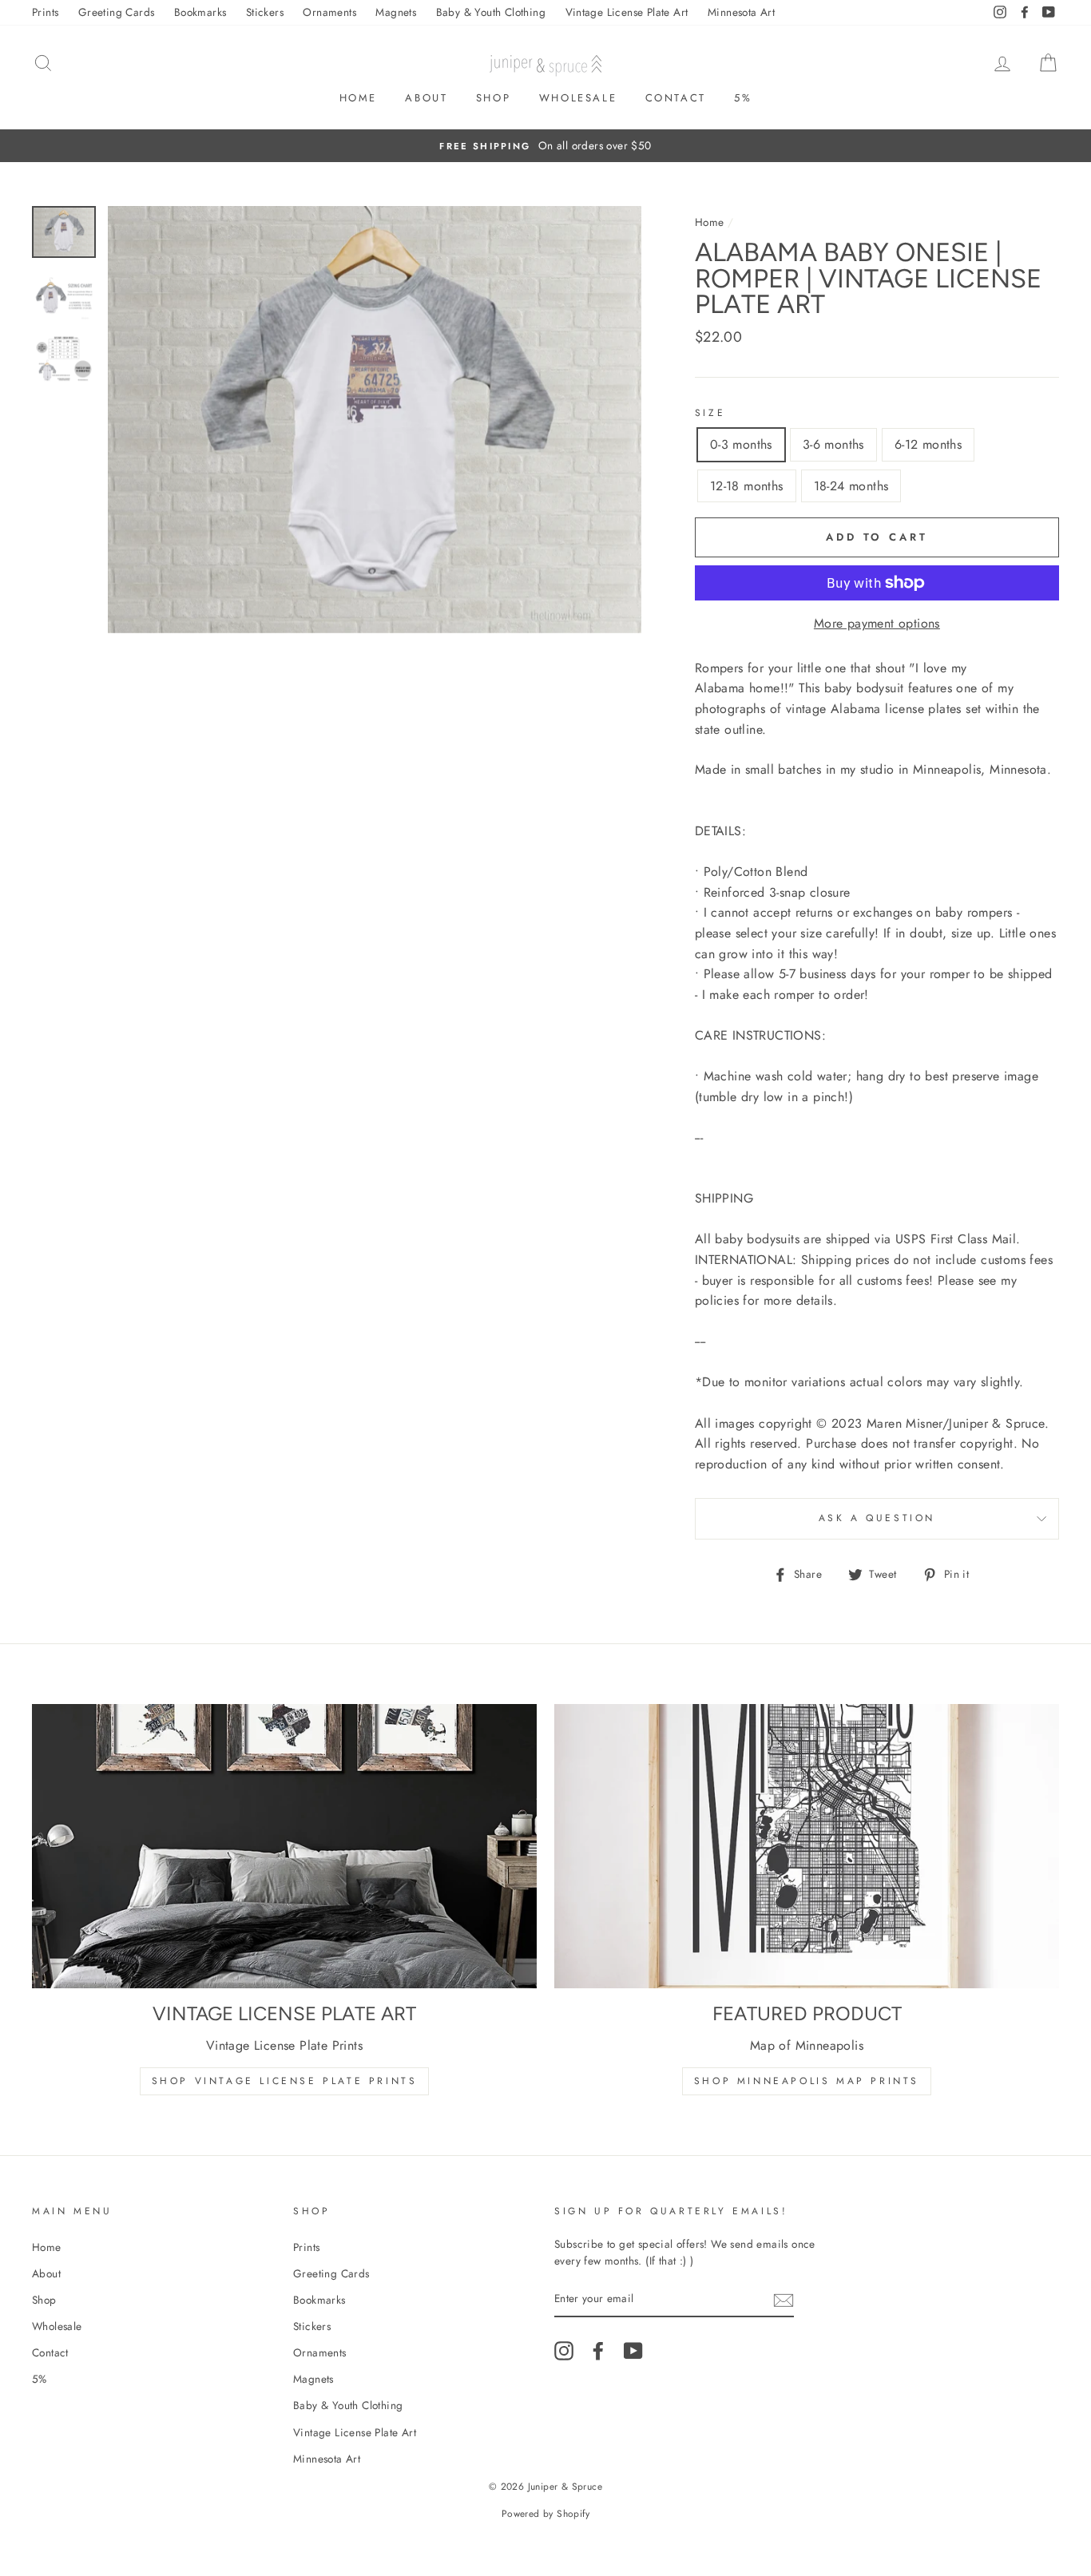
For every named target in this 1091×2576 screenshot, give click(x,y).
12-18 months (747, 486)
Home (358, 98)
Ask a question (877, 1518)
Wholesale (578, 98)
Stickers (265, 12)
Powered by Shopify (545, 2514)
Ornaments (329, 12)
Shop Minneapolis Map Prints (807, 2081)
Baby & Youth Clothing (491, 12)
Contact (676, 98)
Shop (493, 98)
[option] (545, 146)
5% (743, 98)
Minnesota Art (741, 12)
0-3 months (741, 444)
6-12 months (928, 444)
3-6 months (833, 444)
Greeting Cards (117, 12)
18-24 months (851, 486)
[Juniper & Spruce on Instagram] (564, 2351)
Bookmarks (200, 12)
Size (710, 413)
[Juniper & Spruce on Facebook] (598, 2351)
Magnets (396, 12)
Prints (45, 12)
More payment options (877, 623)
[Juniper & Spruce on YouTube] (633, 2351)
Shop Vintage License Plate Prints (285, 2081)
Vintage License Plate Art (627, 12)
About (426, 98)
